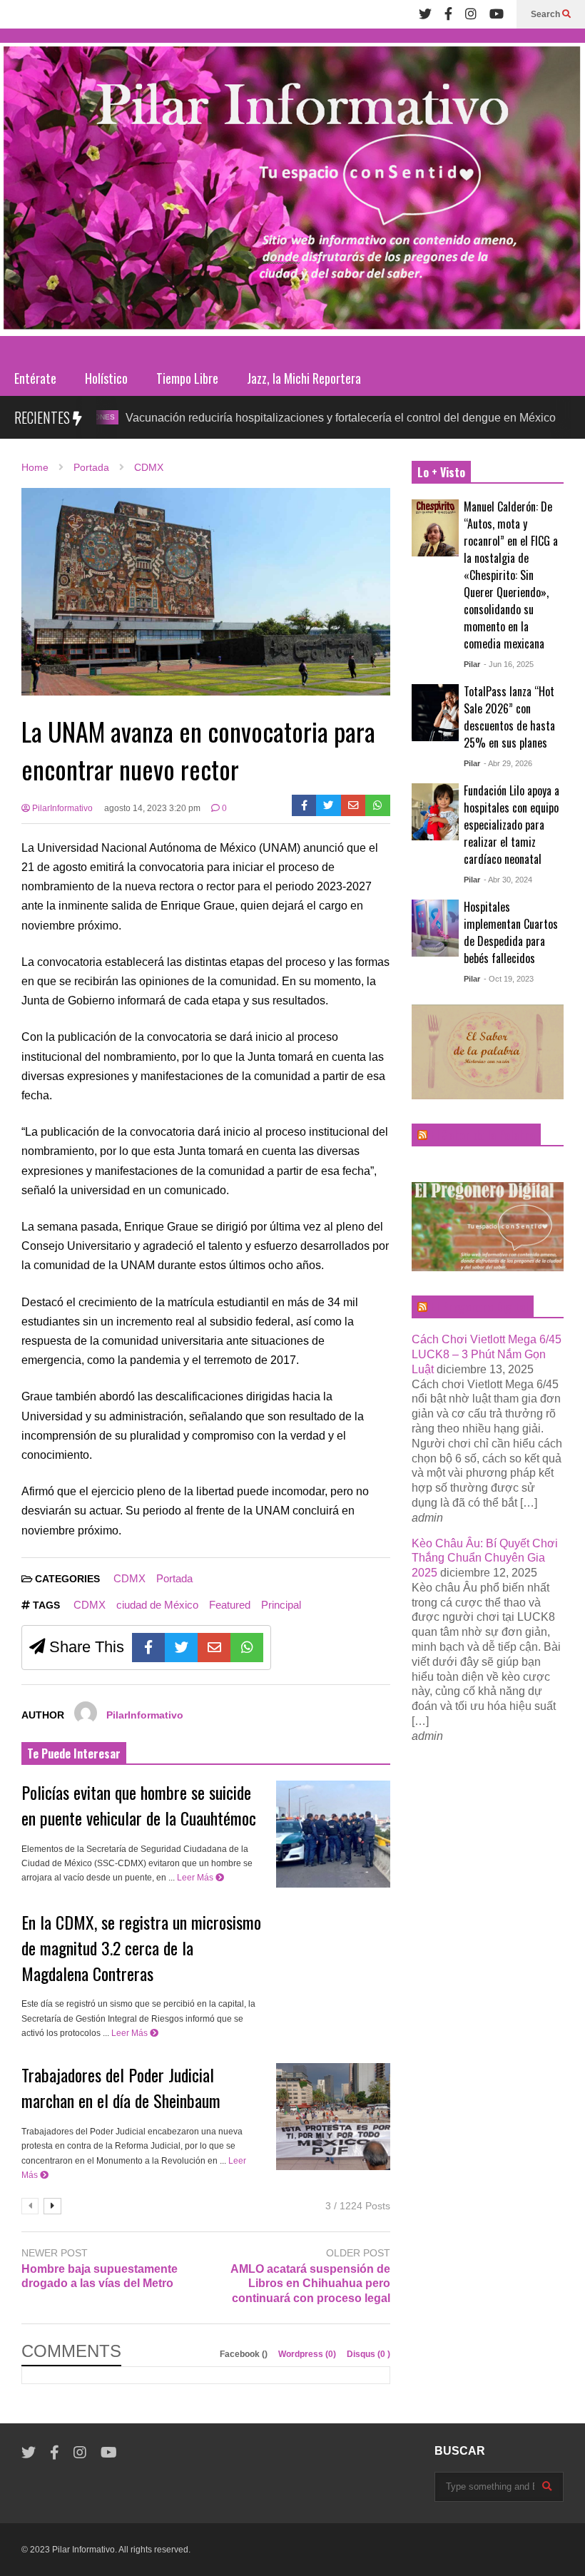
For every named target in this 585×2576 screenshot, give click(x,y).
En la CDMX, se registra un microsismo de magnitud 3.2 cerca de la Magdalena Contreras (141, 1948)
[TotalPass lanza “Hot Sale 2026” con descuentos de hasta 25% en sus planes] (435, 713)
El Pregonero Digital (479, 1307)
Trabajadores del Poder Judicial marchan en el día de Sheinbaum (121, 2087)
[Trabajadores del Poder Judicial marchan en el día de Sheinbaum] (333, 2117)
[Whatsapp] (378, 805)
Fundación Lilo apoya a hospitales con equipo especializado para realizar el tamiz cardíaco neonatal (512, 825)
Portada (174, 1578)
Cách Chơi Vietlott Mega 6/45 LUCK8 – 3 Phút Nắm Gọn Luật (487, 1354)
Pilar (472, 664)
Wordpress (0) (308, 2354)
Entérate (35, 378)
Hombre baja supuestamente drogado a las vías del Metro (100, 2276)
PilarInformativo (61, 808)
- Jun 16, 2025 (509, 664)
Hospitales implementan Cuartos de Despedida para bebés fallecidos (511, 932)
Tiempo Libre (187, 378)
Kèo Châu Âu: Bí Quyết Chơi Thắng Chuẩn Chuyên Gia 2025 (485, 1558)
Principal (281, 1605)
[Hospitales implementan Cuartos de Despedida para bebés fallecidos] (435, 928)
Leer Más (196, 1878)
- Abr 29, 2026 (508, 763)
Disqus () (368, 2354)
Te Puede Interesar (74, 1753)
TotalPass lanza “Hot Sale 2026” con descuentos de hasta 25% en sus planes (509, 717)
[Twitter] (425, 14)
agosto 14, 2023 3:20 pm (152, 808)
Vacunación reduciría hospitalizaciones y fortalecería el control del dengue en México (284, 418)
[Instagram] (471, 14)
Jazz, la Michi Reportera (304, 378)
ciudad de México (157, 1605)
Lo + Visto (441, 472)
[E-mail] (353, 805)
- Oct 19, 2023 (509, 979)
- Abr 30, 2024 (508, 880)
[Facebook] (448, 14)
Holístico (106, 378)
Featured (230, 1605)
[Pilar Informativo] (292, 194)
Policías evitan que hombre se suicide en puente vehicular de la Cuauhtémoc (139, 1805)
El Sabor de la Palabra (483, 1135)
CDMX (541, 417)
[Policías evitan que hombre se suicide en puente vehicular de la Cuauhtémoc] (333, 1834)
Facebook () (245, 2354)
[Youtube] (497, 14)
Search (546, 14)
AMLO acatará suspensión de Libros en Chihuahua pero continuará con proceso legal (310, 2284)
